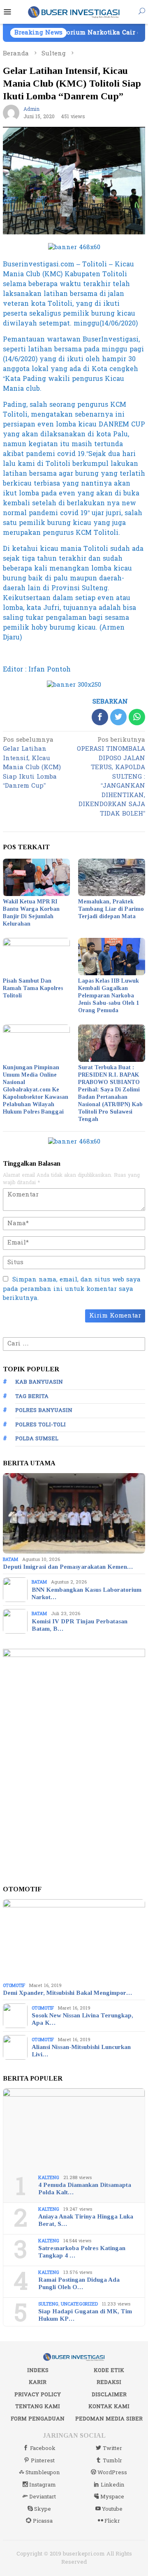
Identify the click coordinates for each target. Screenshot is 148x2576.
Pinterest (43, 2461)
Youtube (112, 2509)
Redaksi (109, 2382)
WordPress (112, 2473)
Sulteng (48, 2304)
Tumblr (112, 2461)
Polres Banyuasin (44, 1410)
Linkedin (112, 2485)
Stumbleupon (43, 2473)
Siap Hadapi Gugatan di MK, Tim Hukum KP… (85, 2315)
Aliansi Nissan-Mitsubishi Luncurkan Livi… (81, 2051)
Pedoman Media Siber (109, 2419)
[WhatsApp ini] (137, 717)
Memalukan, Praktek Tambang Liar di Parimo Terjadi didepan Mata (111, 909)
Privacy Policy (38, 2395)
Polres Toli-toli (40, 1425)
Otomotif (14, 1986)
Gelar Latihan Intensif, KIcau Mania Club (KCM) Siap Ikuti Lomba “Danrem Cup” (32, 764)
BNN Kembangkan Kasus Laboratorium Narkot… (87, 1593)
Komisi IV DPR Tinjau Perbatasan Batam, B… (80, 1625)
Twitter (112, 2448)
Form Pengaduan (38, 2419)
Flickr (112, 2521)
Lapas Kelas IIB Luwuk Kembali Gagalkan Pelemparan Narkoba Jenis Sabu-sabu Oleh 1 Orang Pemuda (109, 996)
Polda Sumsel (37, 1439)
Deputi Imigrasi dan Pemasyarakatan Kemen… (68, 1567)
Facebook (43, 2448)
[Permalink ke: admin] (11, 113)
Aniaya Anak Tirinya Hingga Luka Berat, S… (86, 2220)
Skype (43, 2509)
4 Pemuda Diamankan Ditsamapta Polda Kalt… (85, 2189)
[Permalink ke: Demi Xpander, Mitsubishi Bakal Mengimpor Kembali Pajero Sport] (74, 1939)
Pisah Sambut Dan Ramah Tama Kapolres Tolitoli (33, 988)
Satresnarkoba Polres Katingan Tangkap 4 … (82, 2252)
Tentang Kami (38, 2406)
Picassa (43, 2521)
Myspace (112, 2497)
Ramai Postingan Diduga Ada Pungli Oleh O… (79, 2283)
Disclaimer (109, 2395)
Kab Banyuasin (39, 1382)
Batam (10, 1560)
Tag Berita (32, 1396)
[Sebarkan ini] (100, 717)
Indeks (38, 2370)
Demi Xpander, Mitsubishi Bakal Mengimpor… (67, 1993)
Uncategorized (79, 2304)
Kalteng (49, 2178)
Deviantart (43, 2497)
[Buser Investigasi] (74, 12)
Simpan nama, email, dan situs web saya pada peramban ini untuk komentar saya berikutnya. (72, 1289)
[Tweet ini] (118, 717)
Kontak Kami (109, 2406)
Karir (38, 2382)
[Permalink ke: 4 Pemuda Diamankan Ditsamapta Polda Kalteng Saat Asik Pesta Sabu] (74, 2129)
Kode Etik (109, 2370)
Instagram (43, 2485)
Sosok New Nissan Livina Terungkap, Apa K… (82, 2019)
